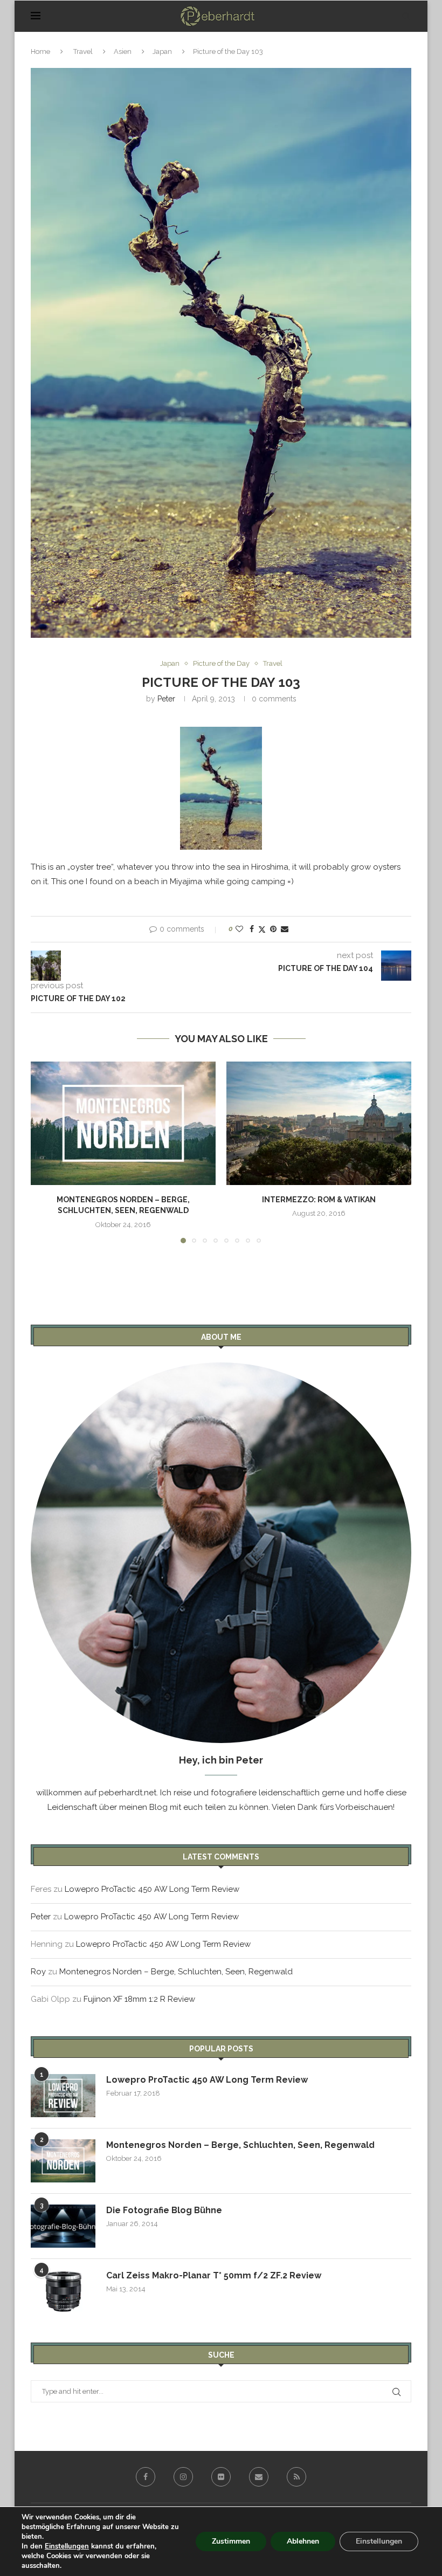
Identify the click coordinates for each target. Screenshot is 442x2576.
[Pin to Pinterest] (273, 929)
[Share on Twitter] (262, 929)
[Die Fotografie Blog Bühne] (63, 2226)
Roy (38, 1972)
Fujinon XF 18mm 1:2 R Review (139, 1999)
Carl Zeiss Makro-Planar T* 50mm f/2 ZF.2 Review (214, 2275)
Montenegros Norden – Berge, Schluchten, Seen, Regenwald (176, 1972)
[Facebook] (146, 2477)
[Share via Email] (285, 929)
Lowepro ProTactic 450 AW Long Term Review (152, 1889)
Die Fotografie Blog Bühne (164, 2210)
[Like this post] (239, 929)
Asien (123, 51)
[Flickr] (221, 2477)
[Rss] (296, 2477)
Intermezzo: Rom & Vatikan (319, 1200)
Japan (162, 51)
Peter (166, 699)
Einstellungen (67, 2546)
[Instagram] (183, 2477)
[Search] (406, 16)
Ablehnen (303, 2541)
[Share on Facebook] (252, 929)
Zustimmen (231, 2541)
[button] (45, 1152)
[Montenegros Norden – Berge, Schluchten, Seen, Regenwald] (123, 1123)
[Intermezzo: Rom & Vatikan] (319, 1123)
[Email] (259, 2477)
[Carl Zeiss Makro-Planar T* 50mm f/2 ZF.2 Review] (63, 2291)
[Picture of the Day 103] (221, 788)
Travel (83, 51)
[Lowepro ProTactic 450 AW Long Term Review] (63, 2096)
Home (40, 51)
